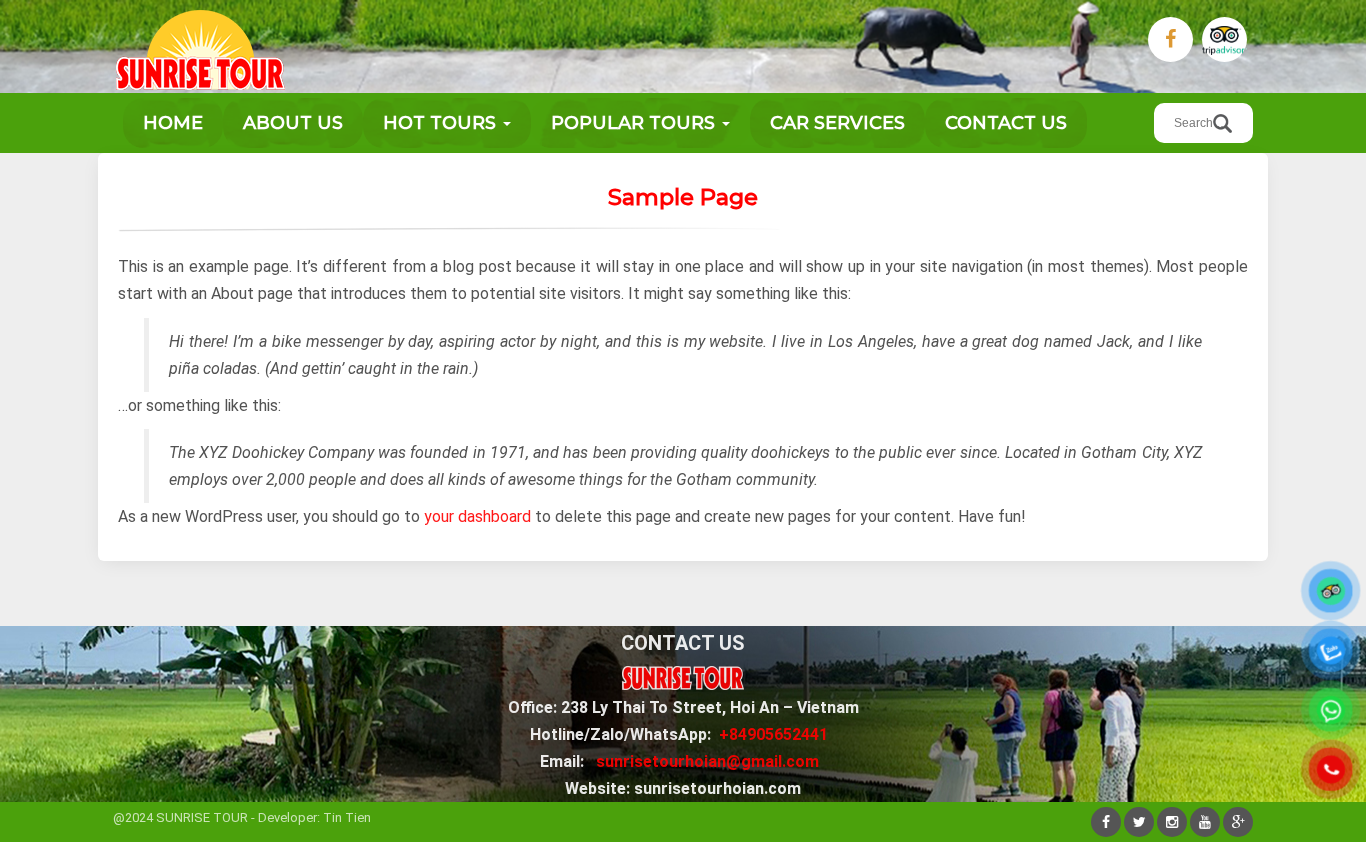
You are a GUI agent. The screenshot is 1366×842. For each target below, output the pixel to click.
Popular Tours (635, 123)
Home (173, 123)
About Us (293, 123)
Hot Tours (442, 123)
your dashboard (477, 516)
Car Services (837, 123)
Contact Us (1006, 123)
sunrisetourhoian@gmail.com (707, 761)
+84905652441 (773, 734)
